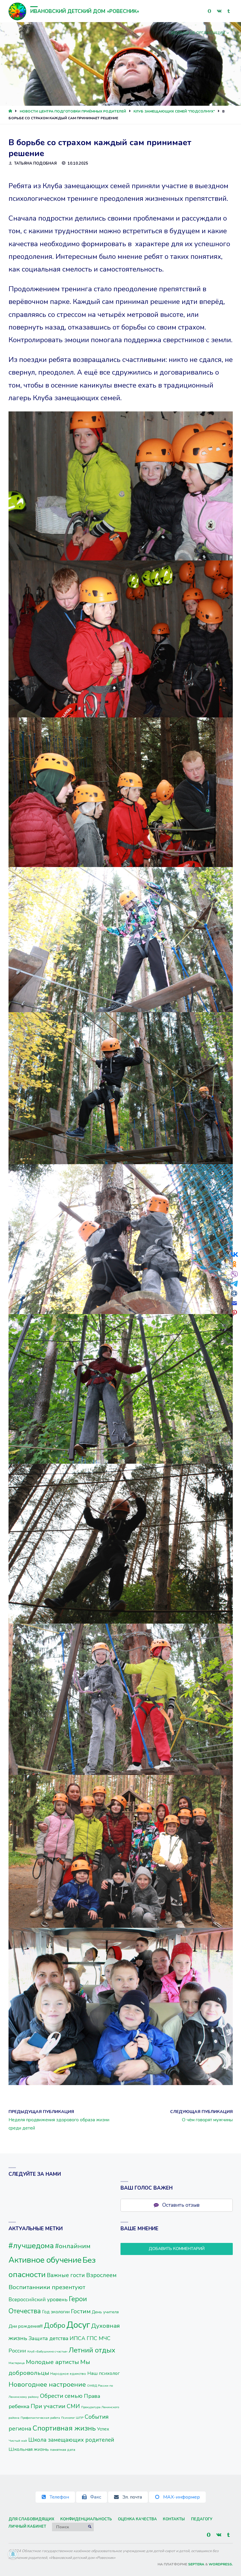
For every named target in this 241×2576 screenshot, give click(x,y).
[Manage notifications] (13, 2554)
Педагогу (202, 2519)
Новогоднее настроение (47, 2384)
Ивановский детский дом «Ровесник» (85, 11)
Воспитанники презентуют (47, 2287)
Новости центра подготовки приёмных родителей (73, 111)
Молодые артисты (52, 2362)
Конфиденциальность (86, 2519)
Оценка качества (137, 2519)
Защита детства (48, 2338)
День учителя (105, 2312)
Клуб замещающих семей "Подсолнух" (174, 111)
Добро (55, 2326)
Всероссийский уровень (38, 2299)
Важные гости (66, 2275)
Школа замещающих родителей (71, 2440)
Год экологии (56, 2312)
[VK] (219, 11)
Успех (103, 2429)
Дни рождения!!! (26, 2326)
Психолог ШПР (72, 2418)
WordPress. (221, 2564)
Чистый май (18, 2441)
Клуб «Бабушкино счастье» (47, 2351)
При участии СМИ (55, 2406)
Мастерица (17, 2363)
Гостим (81, 2311)
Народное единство (68, 2374)
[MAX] (209, 11)
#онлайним (73, 2246)
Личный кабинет (27, 2527)
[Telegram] (229, 11)
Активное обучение (45, 2260)
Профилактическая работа (40, 2418)
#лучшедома (31, 2246)
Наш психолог (104, 2373)
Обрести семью (61, 2396)
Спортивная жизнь (64, 2428)
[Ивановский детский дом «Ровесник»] (17, 11)
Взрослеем (101, 2275)
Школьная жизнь (29, 2449)
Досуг (78, 2325)
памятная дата (63, 2450)
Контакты (174, 2519)
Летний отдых (92, 2350)
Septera (196, 2564)
